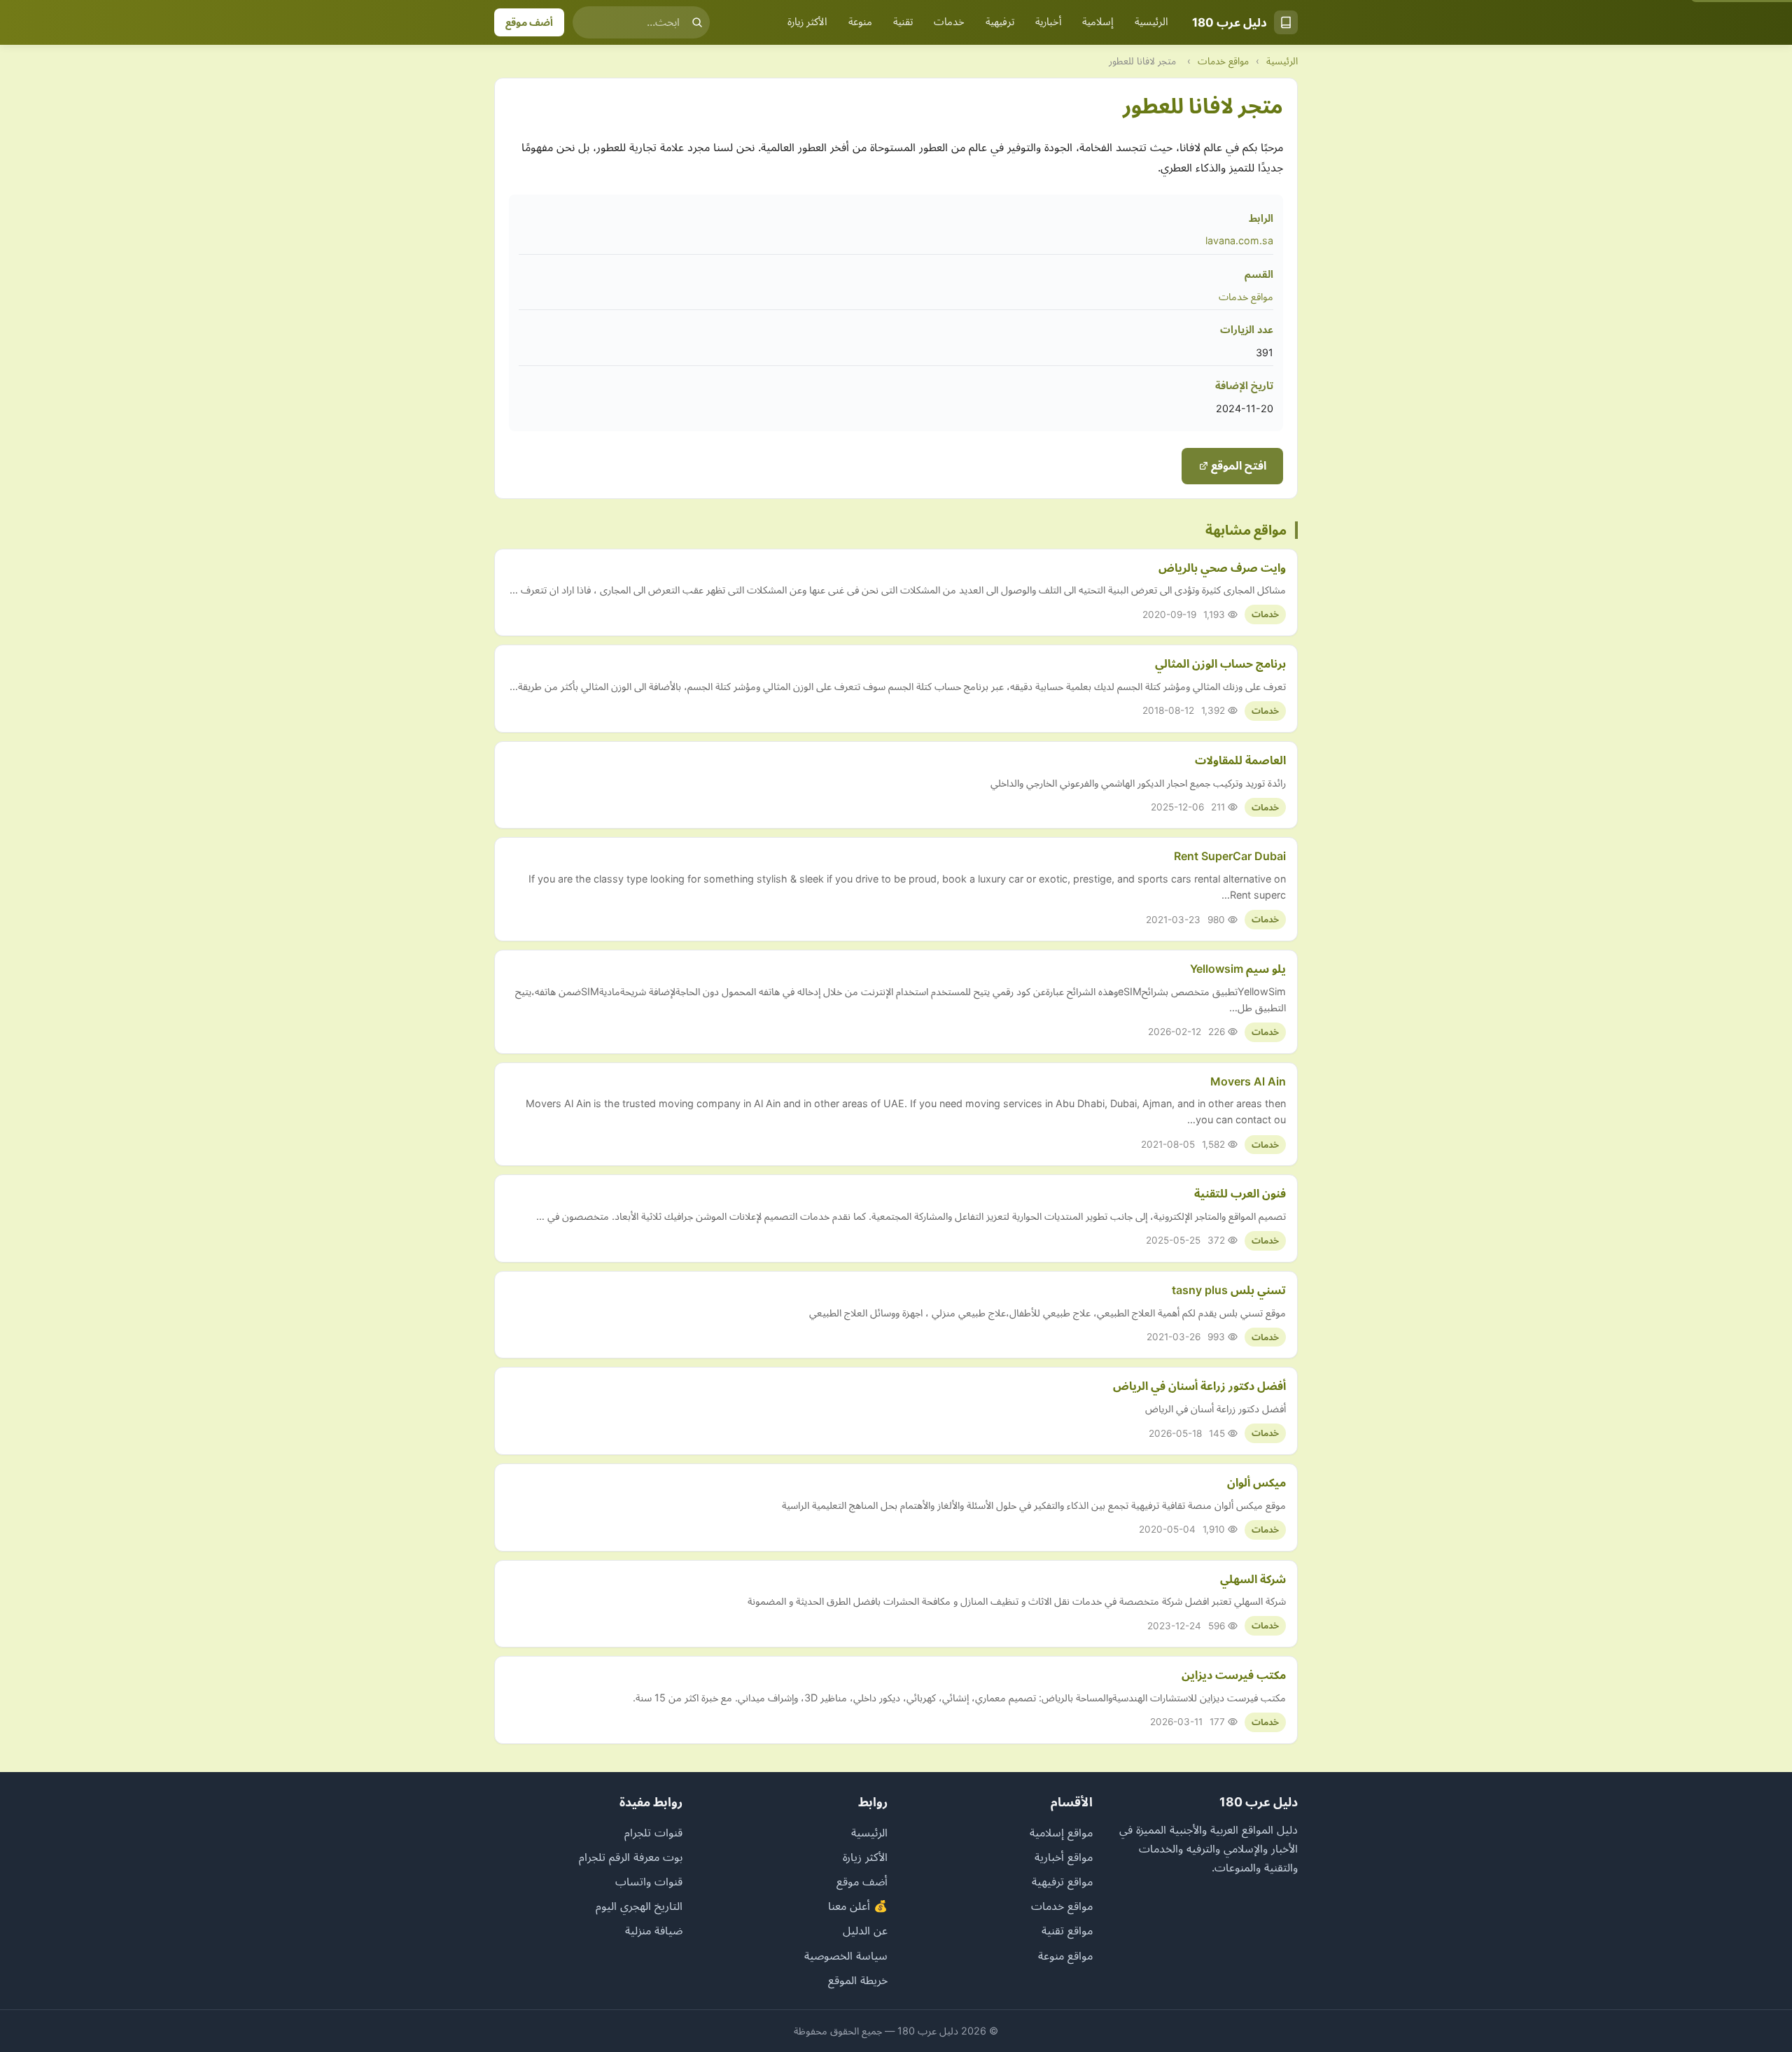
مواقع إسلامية (1061, 1832)
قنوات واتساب (649, 1881)
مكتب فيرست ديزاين (1234, 1675)
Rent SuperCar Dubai (1230, 856)
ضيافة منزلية (654, 1930)
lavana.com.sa (1239, 240)
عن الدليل (865, 1930)
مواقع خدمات (1223, 61)
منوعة (860, 22)
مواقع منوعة (1065, 1955)
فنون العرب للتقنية (1240, 1193)
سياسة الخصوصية (846, 1955)
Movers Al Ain (1248, 1081)
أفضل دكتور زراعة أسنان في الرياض (1199, 1386)
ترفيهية (1000, 22)
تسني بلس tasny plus (1229, 1290)
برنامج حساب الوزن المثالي (1220, 663)
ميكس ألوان (1256, 1482)
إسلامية (1098, 22)
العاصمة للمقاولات (1240, 760)
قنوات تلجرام (653, 1832)
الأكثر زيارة (807, 22)
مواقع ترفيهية (1062, 1881)
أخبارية (1048, 22)
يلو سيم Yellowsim (1238, 969)
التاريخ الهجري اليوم (639, 1906)
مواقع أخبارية (1064, 1857)
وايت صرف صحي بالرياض (1222, 568)
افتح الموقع (1237, 465)
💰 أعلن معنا (858, 1906)
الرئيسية (1151, 22)
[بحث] (697, 22)
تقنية (903, 22)
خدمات (949, 22)
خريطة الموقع (858, 1980)
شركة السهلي (1253, 1579)
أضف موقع (529, 22)
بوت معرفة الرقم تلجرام (631, 1857)
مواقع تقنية (1067, 1930)
